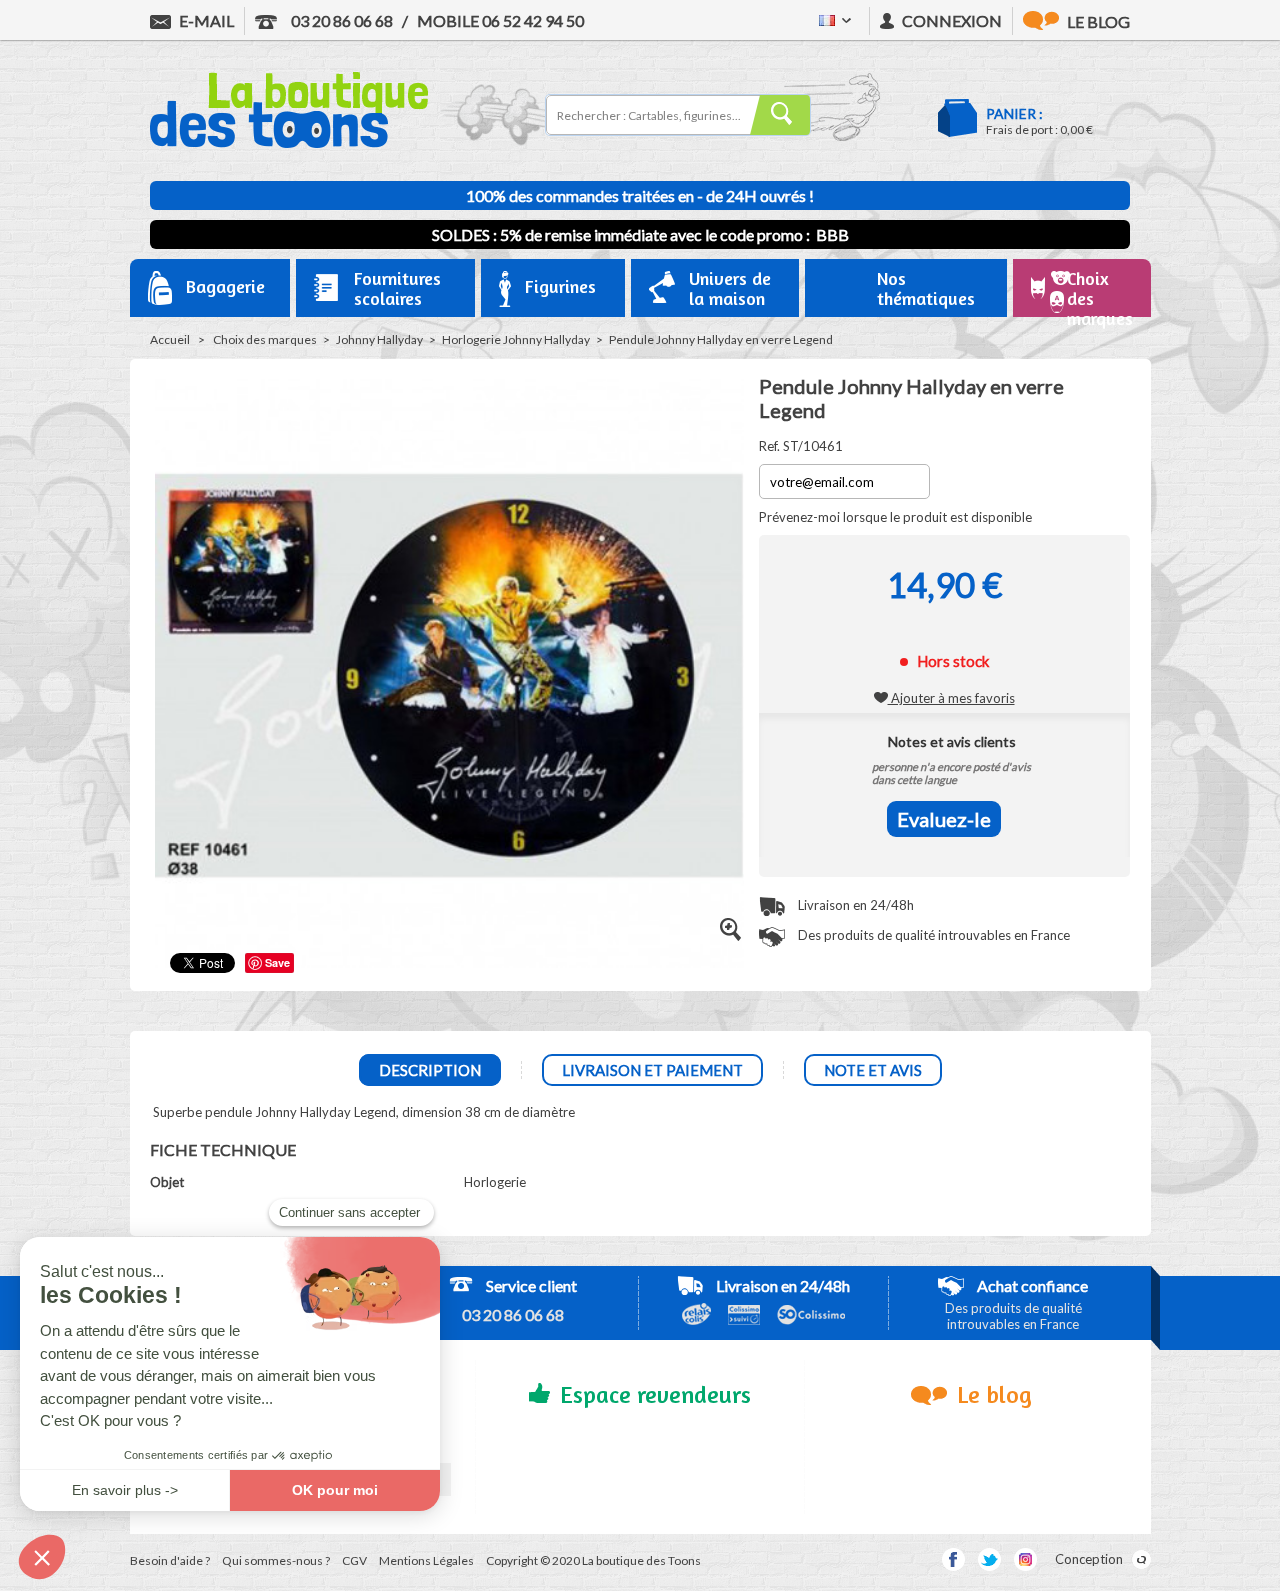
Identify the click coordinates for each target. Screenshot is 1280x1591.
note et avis (873, 1070)
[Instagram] (1025, 1559)
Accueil (170, 339)
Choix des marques (265, 339)
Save (277, 962)
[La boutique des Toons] (289, 143)
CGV (354, 1560)
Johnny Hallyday (379, 339)
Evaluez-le (944, 819)
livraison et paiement (652, 1070)
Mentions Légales (426, 1560)
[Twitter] (989, 1559)
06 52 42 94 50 (500, 20)
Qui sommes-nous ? (276, 1560)
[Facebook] (953, 1559)
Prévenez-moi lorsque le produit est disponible (895, 517)
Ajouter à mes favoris (951, 698)
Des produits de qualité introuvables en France (932, 935)
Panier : (1014, 113)
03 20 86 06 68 (340, 20)
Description (430, 1070)
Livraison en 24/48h (854, 905)
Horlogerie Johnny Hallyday (516, 339)
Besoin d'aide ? (170, 1560)
